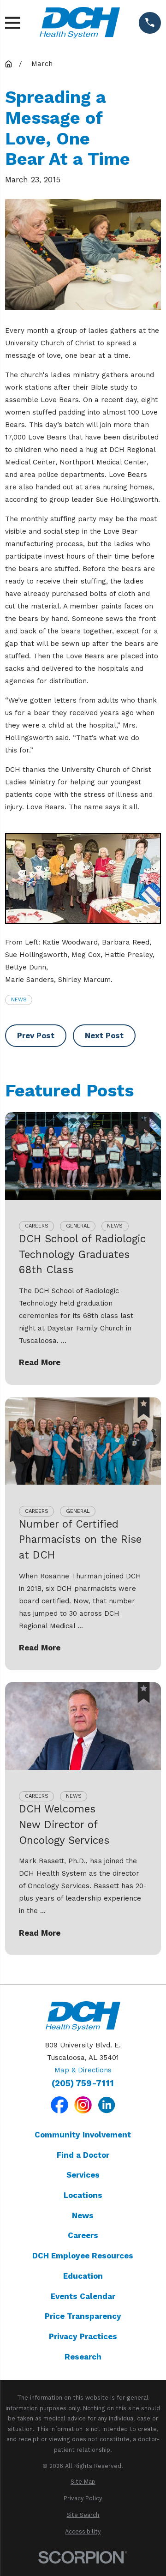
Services (83, 2175)
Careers (83, 2235)
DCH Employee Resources (83, 2256)
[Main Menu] (13, 23)
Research (83, 2357)
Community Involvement (83, 2135)
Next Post (104, 1035)
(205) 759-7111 (83, 2084)
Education (83, 2276)
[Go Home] (9, 64)
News (19, 1000)
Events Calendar (83, 2296)
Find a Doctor (83, 2155)
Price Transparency (83, 2316)
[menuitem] (83, 2482)
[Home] (80, 23)
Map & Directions (83, 2070)
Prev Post (36, 1035)
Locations (83, 2195)
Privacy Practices (83, 2336)
